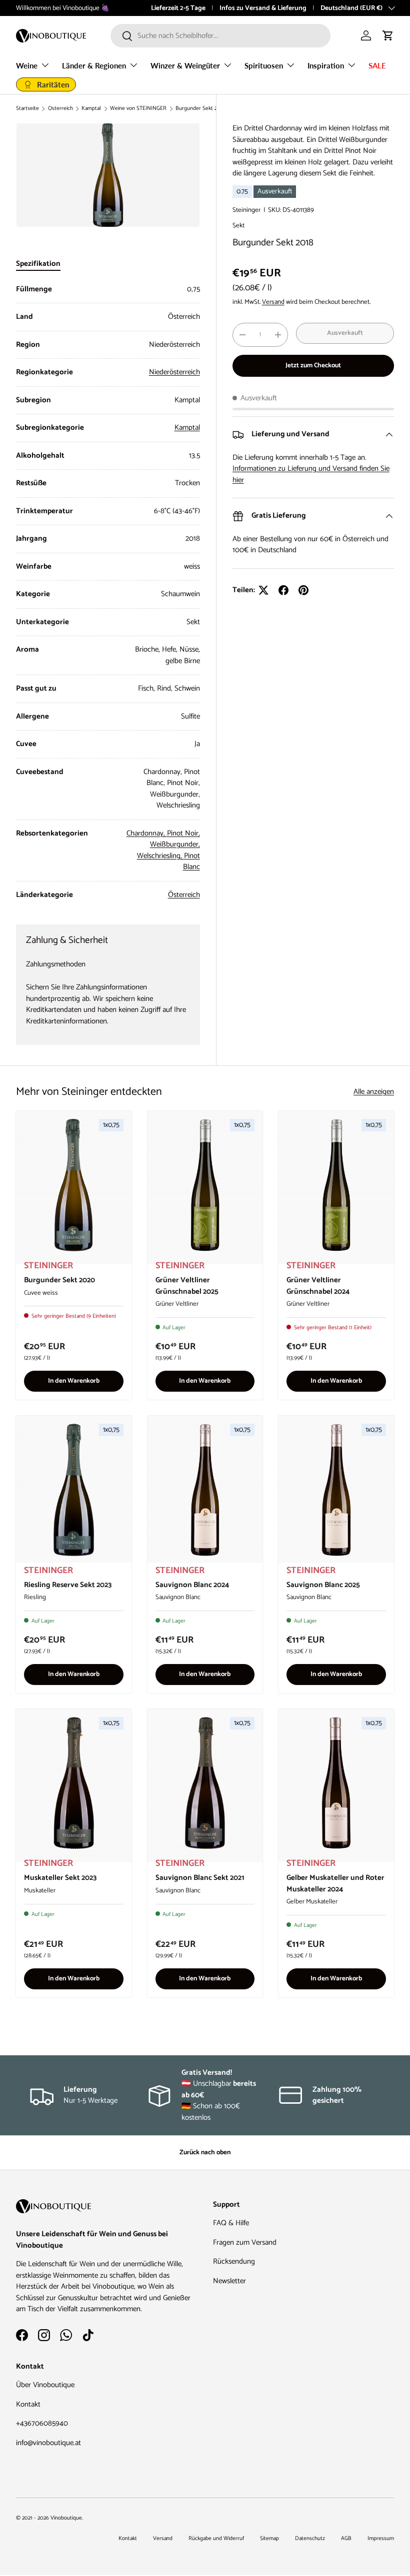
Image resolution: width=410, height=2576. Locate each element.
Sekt (238, 225)
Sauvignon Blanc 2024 (192, 1585)
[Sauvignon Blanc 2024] (205, 1490)
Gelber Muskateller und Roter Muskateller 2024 (335, 1883)
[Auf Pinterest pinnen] (303, 590)
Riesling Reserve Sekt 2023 (68, 1585)
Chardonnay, (147, 833)
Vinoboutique (66, 2518)
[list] (108, 175)
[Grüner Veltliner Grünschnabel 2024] (336, 1185)
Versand (273, 302)
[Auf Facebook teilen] (283, 590)
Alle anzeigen (374, 1092)
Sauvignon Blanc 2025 (323, 1585)
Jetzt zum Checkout (313, 365)
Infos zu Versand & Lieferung (263, 8)
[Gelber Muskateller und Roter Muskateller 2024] (336, 1783)
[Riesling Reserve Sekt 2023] (74, 1490)
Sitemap (269, 2539)
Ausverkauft (345, 333)
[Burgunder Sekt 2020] (74, 1185)
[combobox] (220, 36)
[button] (388, 35)
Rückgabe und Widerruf (216, 2539)
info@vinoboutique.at (48, 2443)
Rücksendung (234, 2261)
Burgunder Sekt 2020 (59, 1280)
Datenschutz (310, 2539)
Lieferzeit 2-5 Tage (178, 8)
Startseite (27, 109)
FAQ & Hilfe (231, 2223)
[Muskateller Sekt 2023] (74, 1783)
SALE (377, 65)
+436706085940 (42, 2423)
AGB (346, 2539)
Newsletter (229, 2281)
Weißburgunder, (175, 844)
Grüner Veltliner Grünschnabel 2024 (318, 1286)
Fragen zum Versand (245, 2242)
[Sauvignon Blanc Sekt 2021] (205, 1783)
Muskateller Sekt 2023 (60, 1878)
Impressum (381, 2539)
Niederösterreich (174, 372)
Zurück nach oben (205, 2152)
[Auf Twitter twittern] (263, 590)
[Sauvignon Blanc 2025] (336, 1490)
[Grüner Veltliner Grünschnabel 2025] (205, 1185)
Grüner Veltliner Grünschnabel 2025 (187, 1286)
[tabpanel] (108, 592)
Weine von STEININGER (138, 109)
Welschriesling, (160, 856)
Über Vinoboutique (45, 2385)
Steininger (246, 210)
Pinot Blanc (191, 861)
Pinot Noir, (183, 833)
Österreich (60, 109)
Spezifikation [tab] (38, 264)
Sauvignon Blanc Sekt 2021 (200, 1878)
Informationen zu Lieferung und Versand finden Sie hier (311, 474)
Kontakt (28, 2404)
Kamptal (91, 109)
